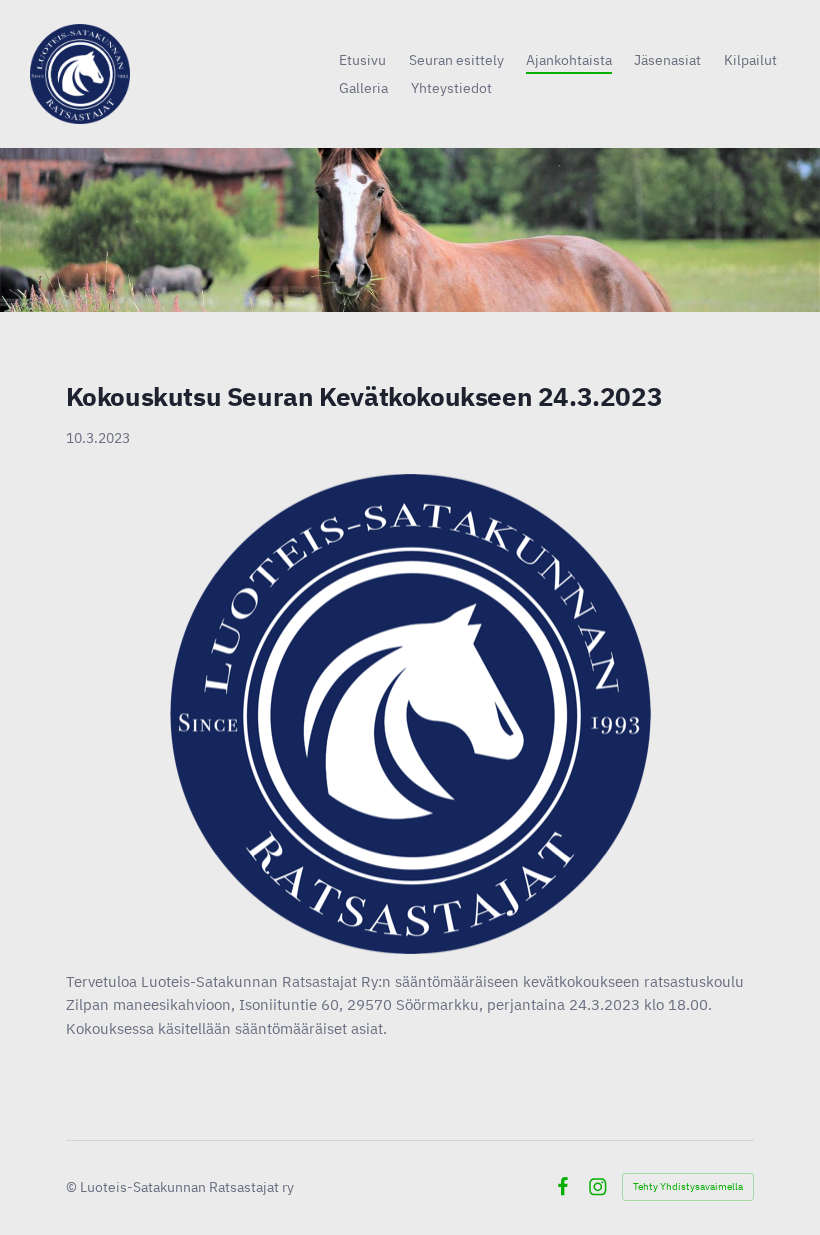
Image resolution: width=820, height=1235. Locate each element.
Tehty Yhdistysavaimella (688, 1186)
